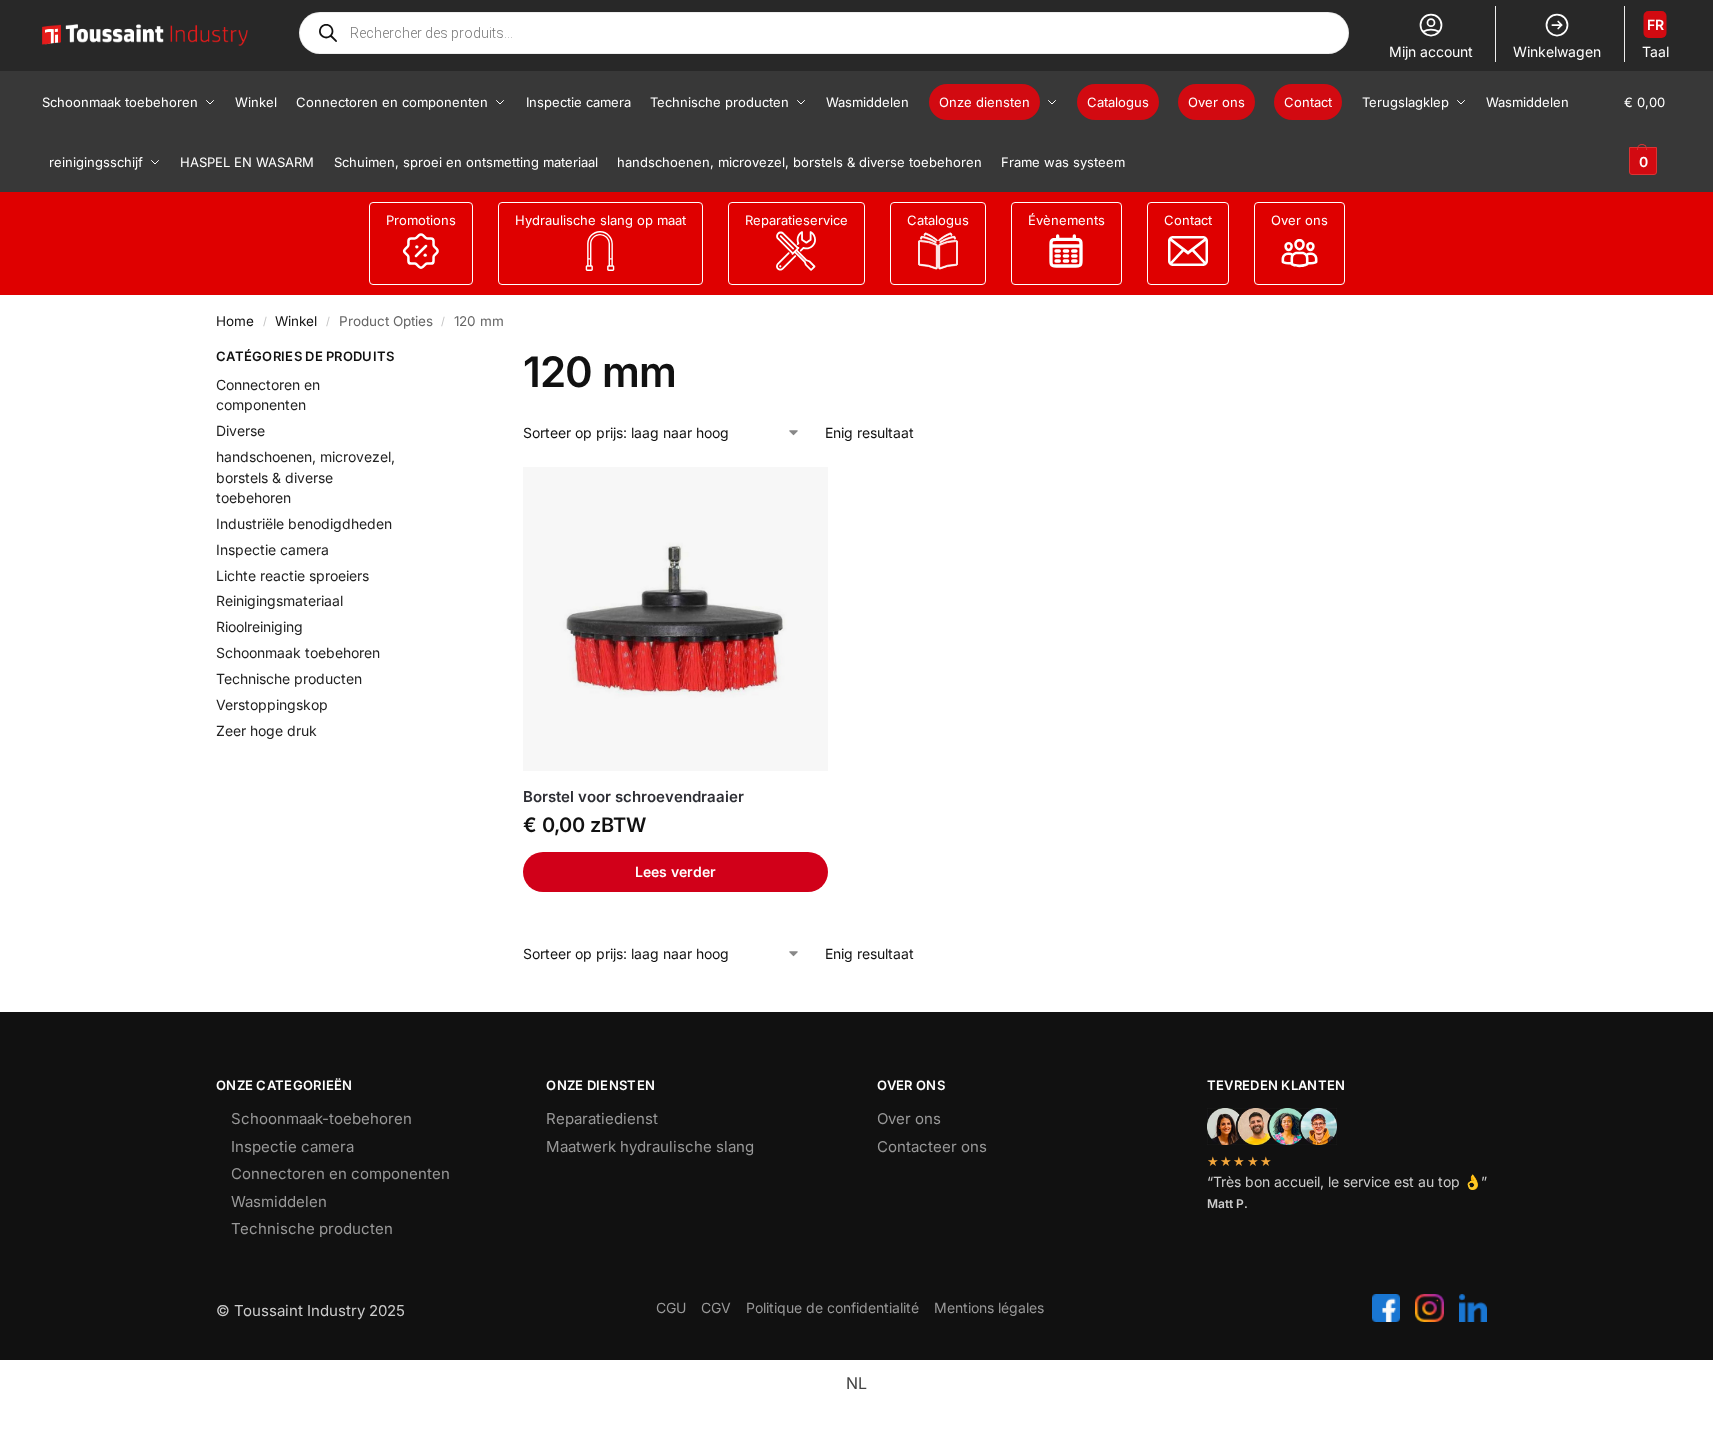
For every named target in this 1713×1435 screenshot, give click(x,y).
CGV (716, 1307)
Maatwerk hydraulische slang (650, 1146)
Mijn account (1431, 51)
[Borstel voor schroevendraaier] (675, 619)
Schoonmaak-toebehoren (321, 1118)
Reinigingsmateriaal (279, 600)
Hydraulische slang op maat (600, 220)
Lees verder (675, 871)
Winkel (296, 321)
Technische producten (289, 678)
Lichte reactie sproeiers (292, 575)
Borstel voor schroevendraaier (633, 796)
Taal (1655, 38)
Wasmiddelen (279, 1201)
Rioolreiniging (259, 626)
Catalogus (938, 220)
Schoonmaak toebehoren (298, 652)
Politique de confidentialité (832, 1307)
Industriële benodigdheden (304, 523)
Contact (1188, 220)
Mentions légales (989, 1307)
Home (235, 321)
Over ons (1299, 220)
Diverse (240, 430)
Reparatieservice (796, 220)
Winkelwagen (1557, 51)
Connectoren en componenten (340, 1173)
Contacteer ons (932, 1146)
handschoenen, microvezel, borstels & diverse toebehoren (305, 477)
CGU (671, 1307)
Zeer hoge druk (266, 730)
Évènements (1066, 220)
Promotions (421, 220)
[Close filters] (440, 359)
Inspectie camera (272, 549)
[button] (1647, 132)
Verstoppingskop (272, 704)
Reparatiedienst (602, 1118)
